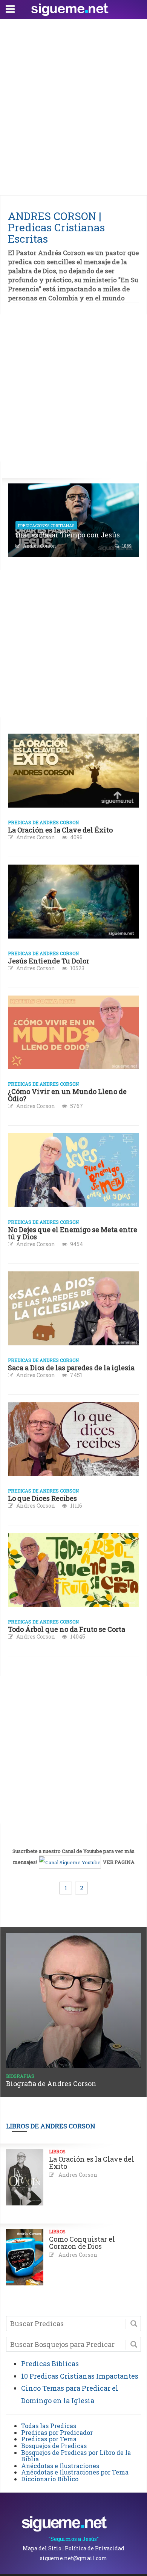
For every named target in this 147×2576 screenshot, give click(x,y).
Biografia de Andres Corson (51, 2084)
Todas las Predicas (49, 2426)
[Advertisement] (73, 105)
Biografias (20, 2076)
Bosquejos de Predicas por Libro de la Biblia (76, 2456)
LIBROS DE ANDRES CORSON (51, 2126)
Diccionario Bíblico (50, 2479)
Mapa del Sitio (42, 2548)
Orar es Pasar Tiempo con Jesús (68, 535)
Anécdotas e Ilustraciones (60, 2466)
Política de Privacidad (95, 2548)
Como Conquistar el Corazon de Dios (82, 2243)
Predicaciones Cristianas (46, 526)
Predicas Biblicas (50, 2364)
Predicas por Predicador (57, 2432)
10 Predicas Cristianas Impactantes (80, 2376)
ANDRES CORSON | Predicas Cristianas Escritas (56, 227)
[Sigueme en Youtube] (70, 1862)
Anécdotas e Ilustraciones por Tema (75, 2472)
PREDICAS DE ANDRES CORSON (43, 822)
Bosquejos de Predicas (54, 2446)
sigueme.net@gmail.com (74, 2558)
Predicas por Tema (49, 2439)
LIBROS (57, 2151)
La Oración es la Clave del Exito (92, 2163)
